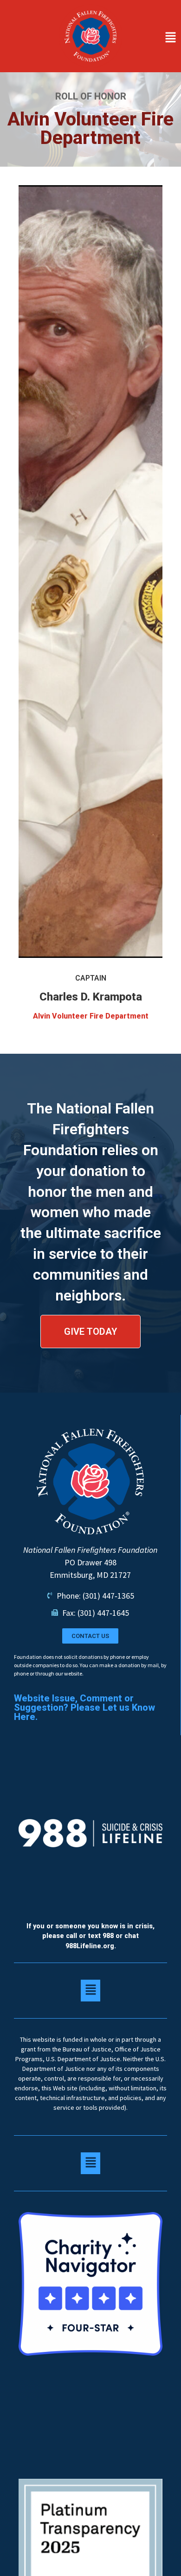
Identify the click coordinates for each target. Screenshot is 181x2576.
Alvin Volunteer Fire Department (91, 1016)
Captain (91, 978)
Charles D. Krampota (91, 997)
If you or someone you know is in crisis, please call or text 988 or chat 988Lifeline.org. (90, 1936)
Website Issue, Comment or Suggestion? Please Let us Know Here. (84, 1707)
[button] (154, 38)
